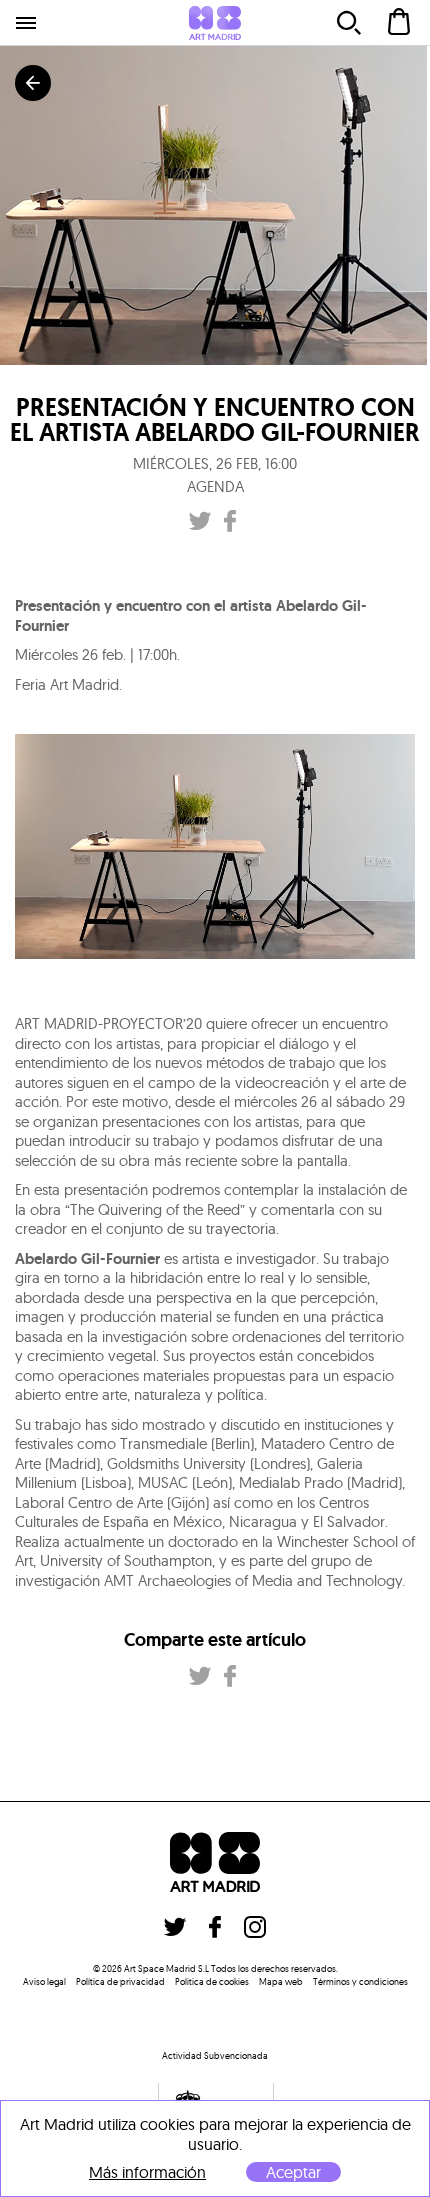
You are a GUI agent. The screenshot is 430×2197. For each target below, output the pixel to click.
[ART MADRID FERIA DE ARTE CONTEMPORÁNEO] (215, 23)
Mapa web (281, 1981)
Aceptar (293, 2172)
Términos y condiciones (360, 1981)
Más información (147, 2172)
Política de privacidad (120, 1981)
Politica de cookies (212, 1981)
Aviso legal (44, 1981)
